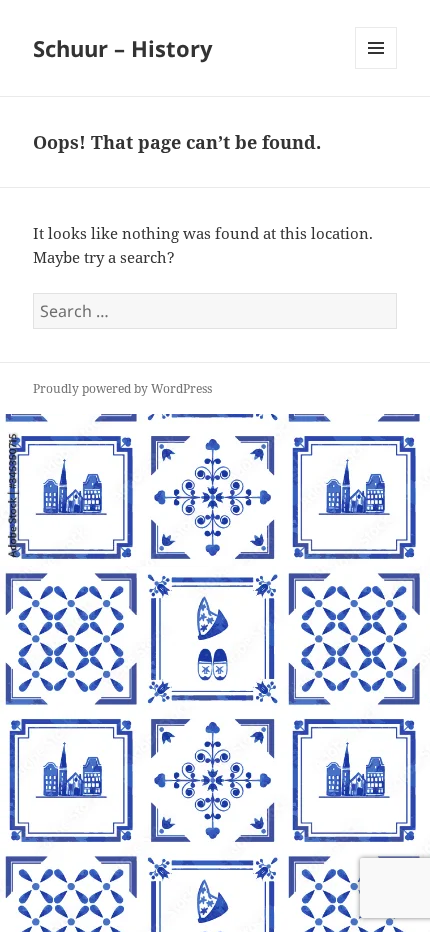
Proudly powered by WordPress (122, 388)
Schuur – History (123, 48)
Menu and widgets (376, 68)
